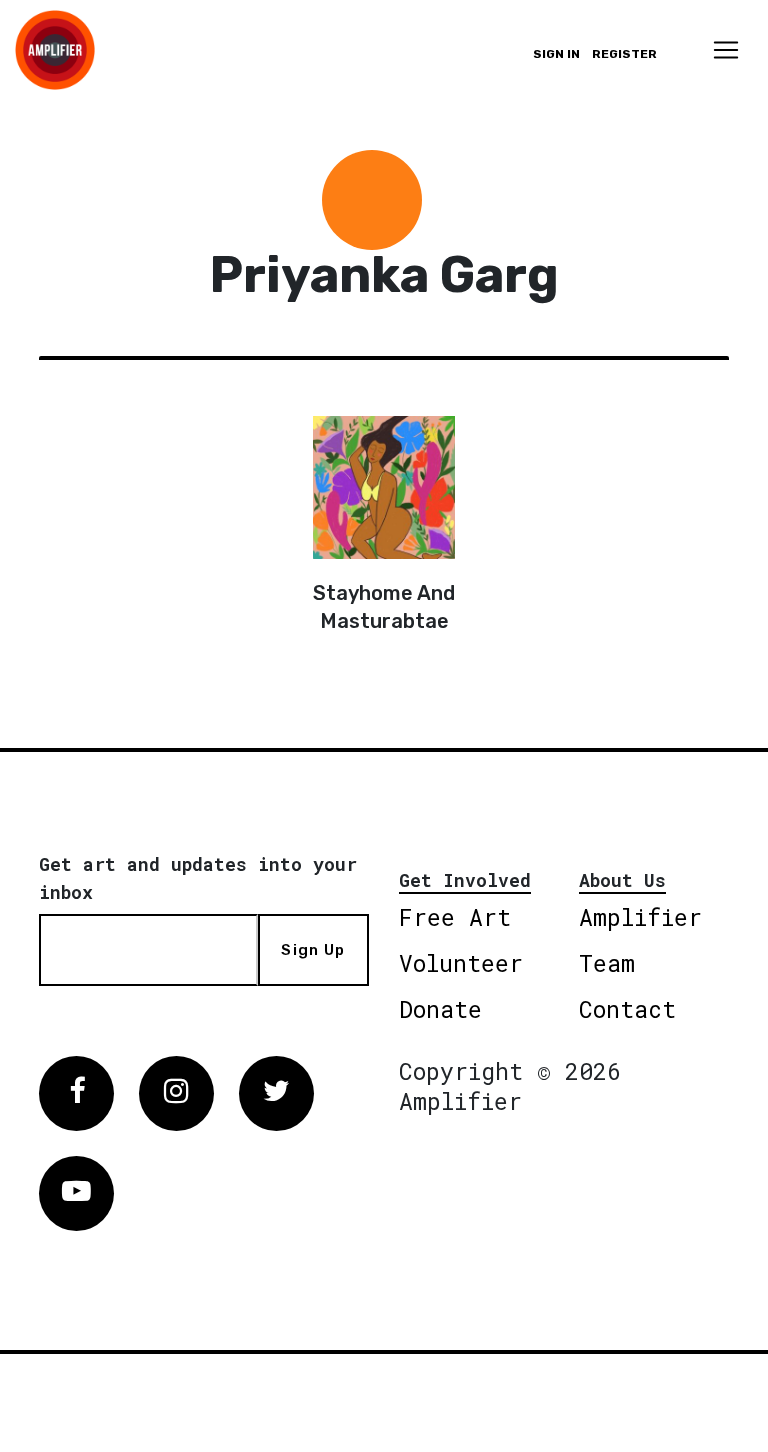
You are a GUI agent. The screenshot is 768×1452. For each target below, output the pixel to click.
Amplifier (640, 917)
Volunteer (461, 963)
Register (624, 54)
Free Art (455, 917)
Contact (627, 1009)
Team (607, 963)
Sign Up (313, 950)
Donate (440, 1009)
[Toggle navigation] (726, 50)
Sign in (556, 54)
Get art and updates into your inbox (198, 878)
